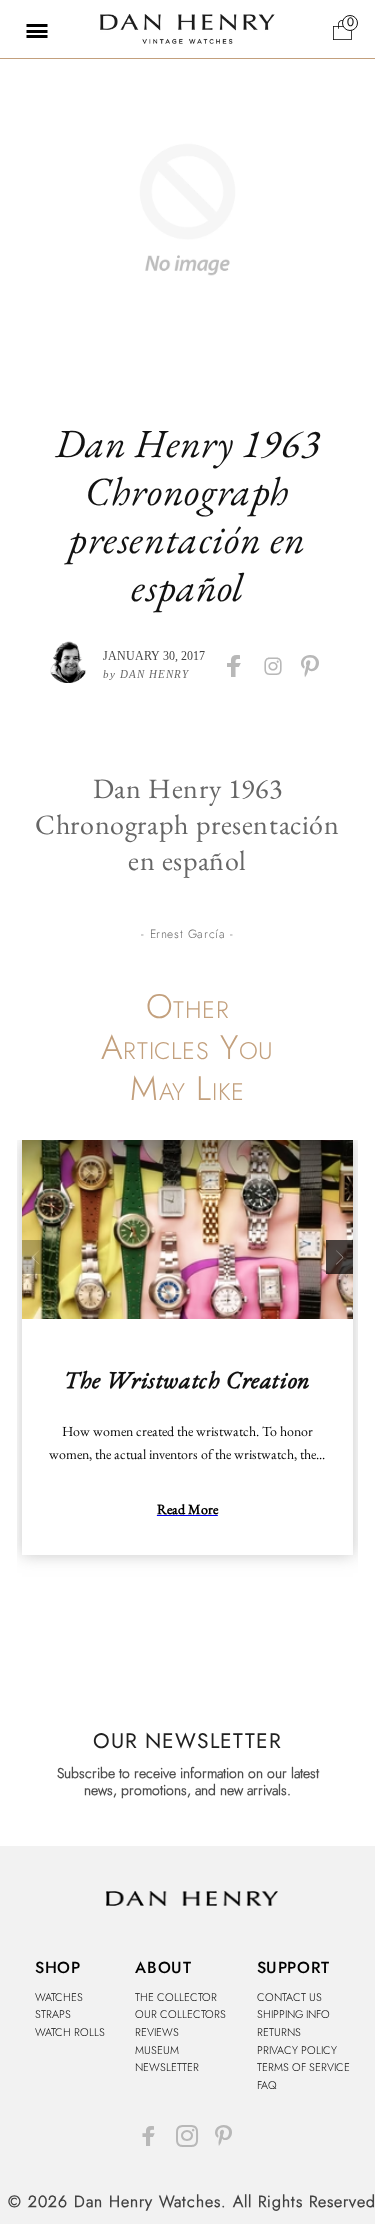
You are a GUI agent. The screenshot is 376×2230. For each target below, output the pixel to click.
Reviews (157, 2032)
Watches (59, 1997)
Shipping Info (293, 2014)
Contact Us (289, 1997)
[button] (25, 29)
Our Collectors (180, 2014)
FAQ (267, 2085)
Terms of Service (303, 2067)
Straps (53, 2014)
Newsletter (167, 2067)
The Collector (176, 1997)
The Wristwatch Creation (187, 1379)
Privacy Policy (297, 2050)
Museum (157, 2050)
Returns (279, 2032)
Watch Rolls (70, 2032)
